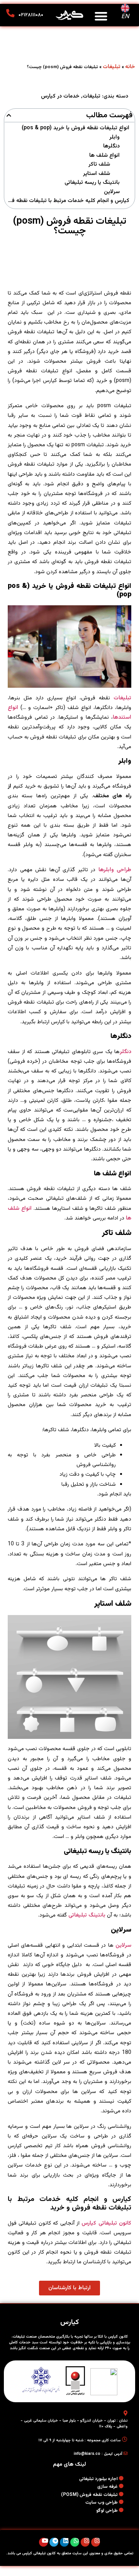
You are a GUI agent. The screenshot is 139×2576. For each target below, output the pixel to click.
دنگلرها (111, 146)
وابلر (114, 138)
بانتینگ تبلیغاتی (87, 1915)
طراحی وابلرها (115, 870)
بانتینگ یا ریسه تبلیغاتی (92, 183)
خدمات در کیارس (60, 96)
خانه (130, 67)
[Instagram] (96, 2542)
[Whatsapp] (75, 2542)
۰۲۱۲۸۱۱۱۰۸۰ (31, 15)
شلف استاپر (97, 174)
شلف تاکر (99, 165)
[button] (101, 16)
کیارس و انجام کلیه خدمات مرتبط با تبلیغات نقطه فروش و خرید (68, 201)
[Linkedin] (64, 2542)
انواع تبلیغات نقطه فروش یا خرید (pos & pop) (75, 128)
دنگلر (125, 1052)
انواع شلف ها (104, 156)
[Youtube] (43, 2542)
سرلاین (112, 192)
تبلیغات (112, 67)
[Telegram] (54, 2542)
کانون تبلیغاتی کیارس (106, 2223)
